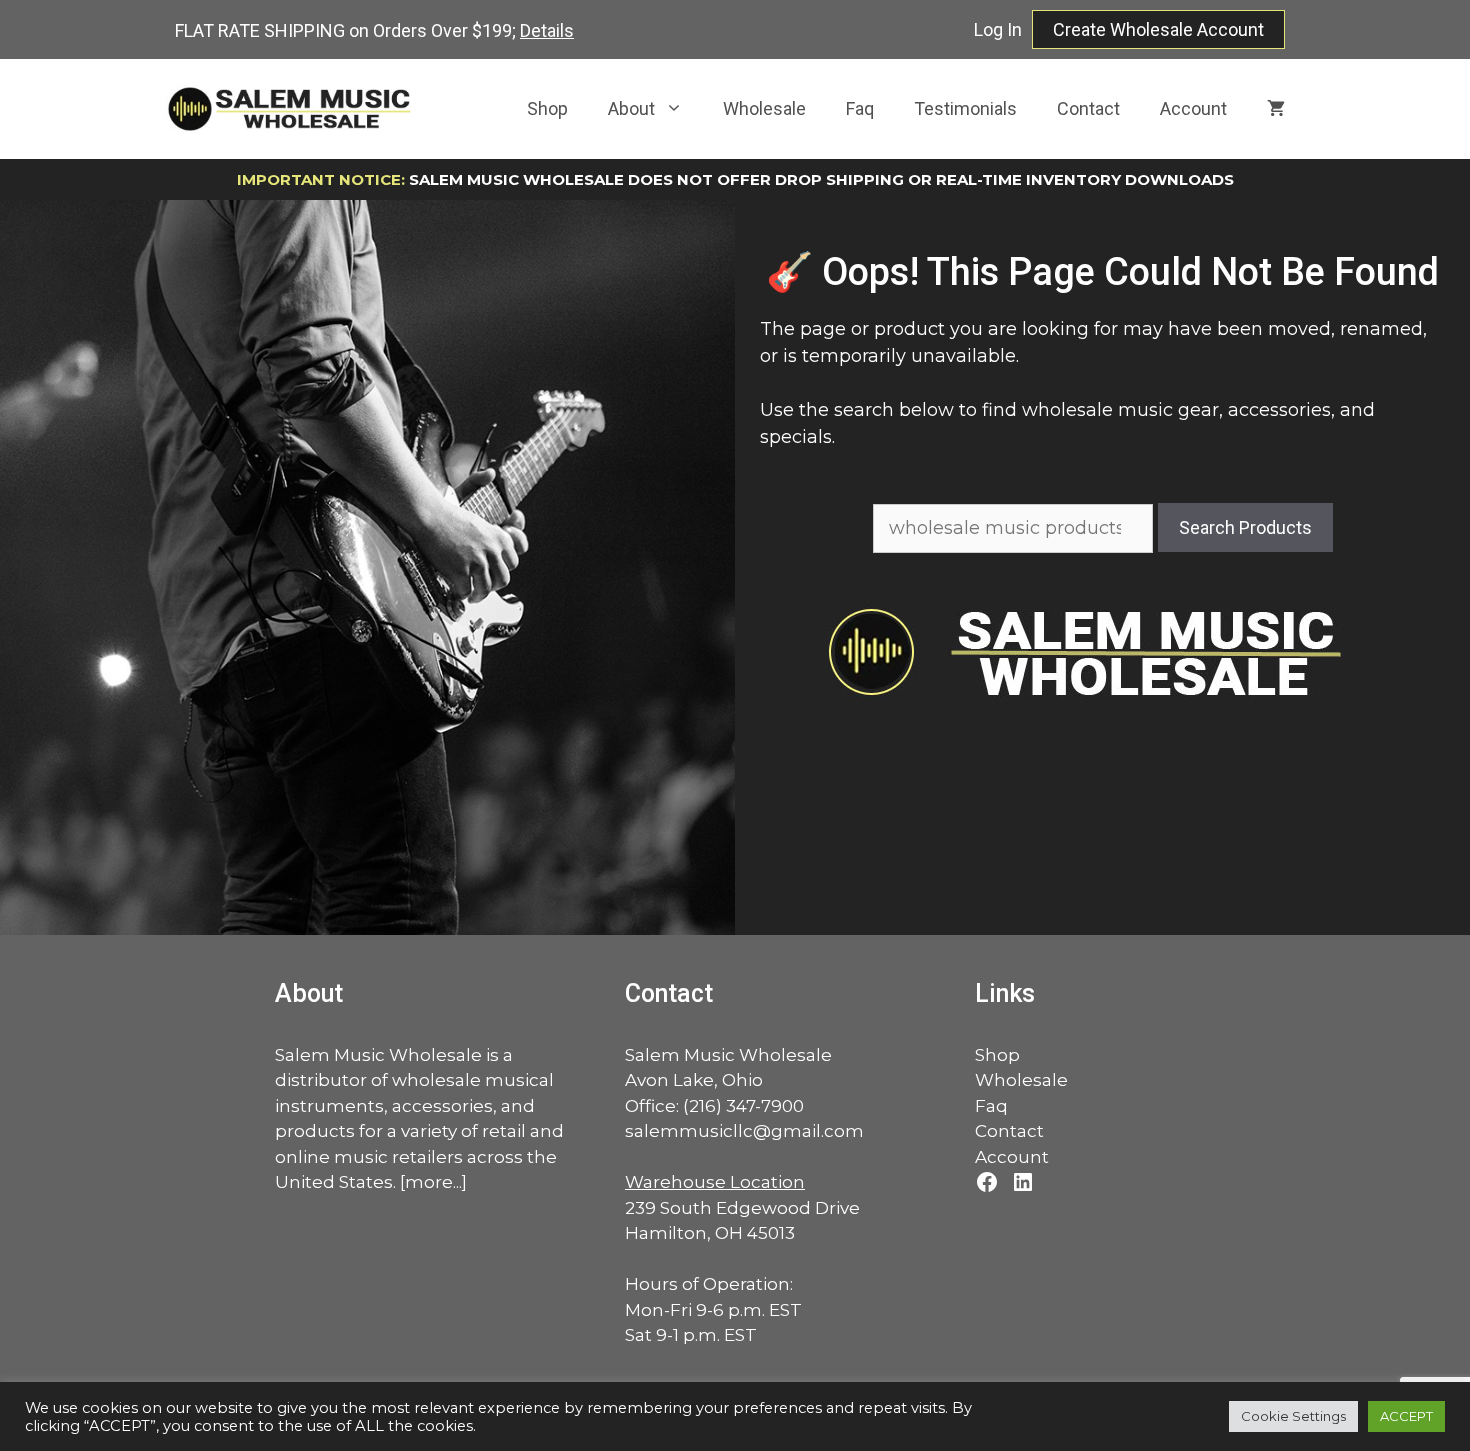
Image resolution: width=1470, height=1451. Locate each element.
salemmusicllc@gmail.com (744, 1131)
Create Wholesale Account (1158, 29)
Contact (1088, 108)
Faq (860, 108)
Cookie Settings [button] (1293, 1416)
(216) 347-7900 (743, 1106)
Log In (998, 29)
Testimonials (965, 108)
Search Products (1245, 527)
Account (1193, 108)
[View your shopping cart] (1276, 109)
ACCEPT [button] (1406, 1416)
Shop (547, 108)
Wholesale (764, 108)
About (631, 108)
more (429, 1182)
